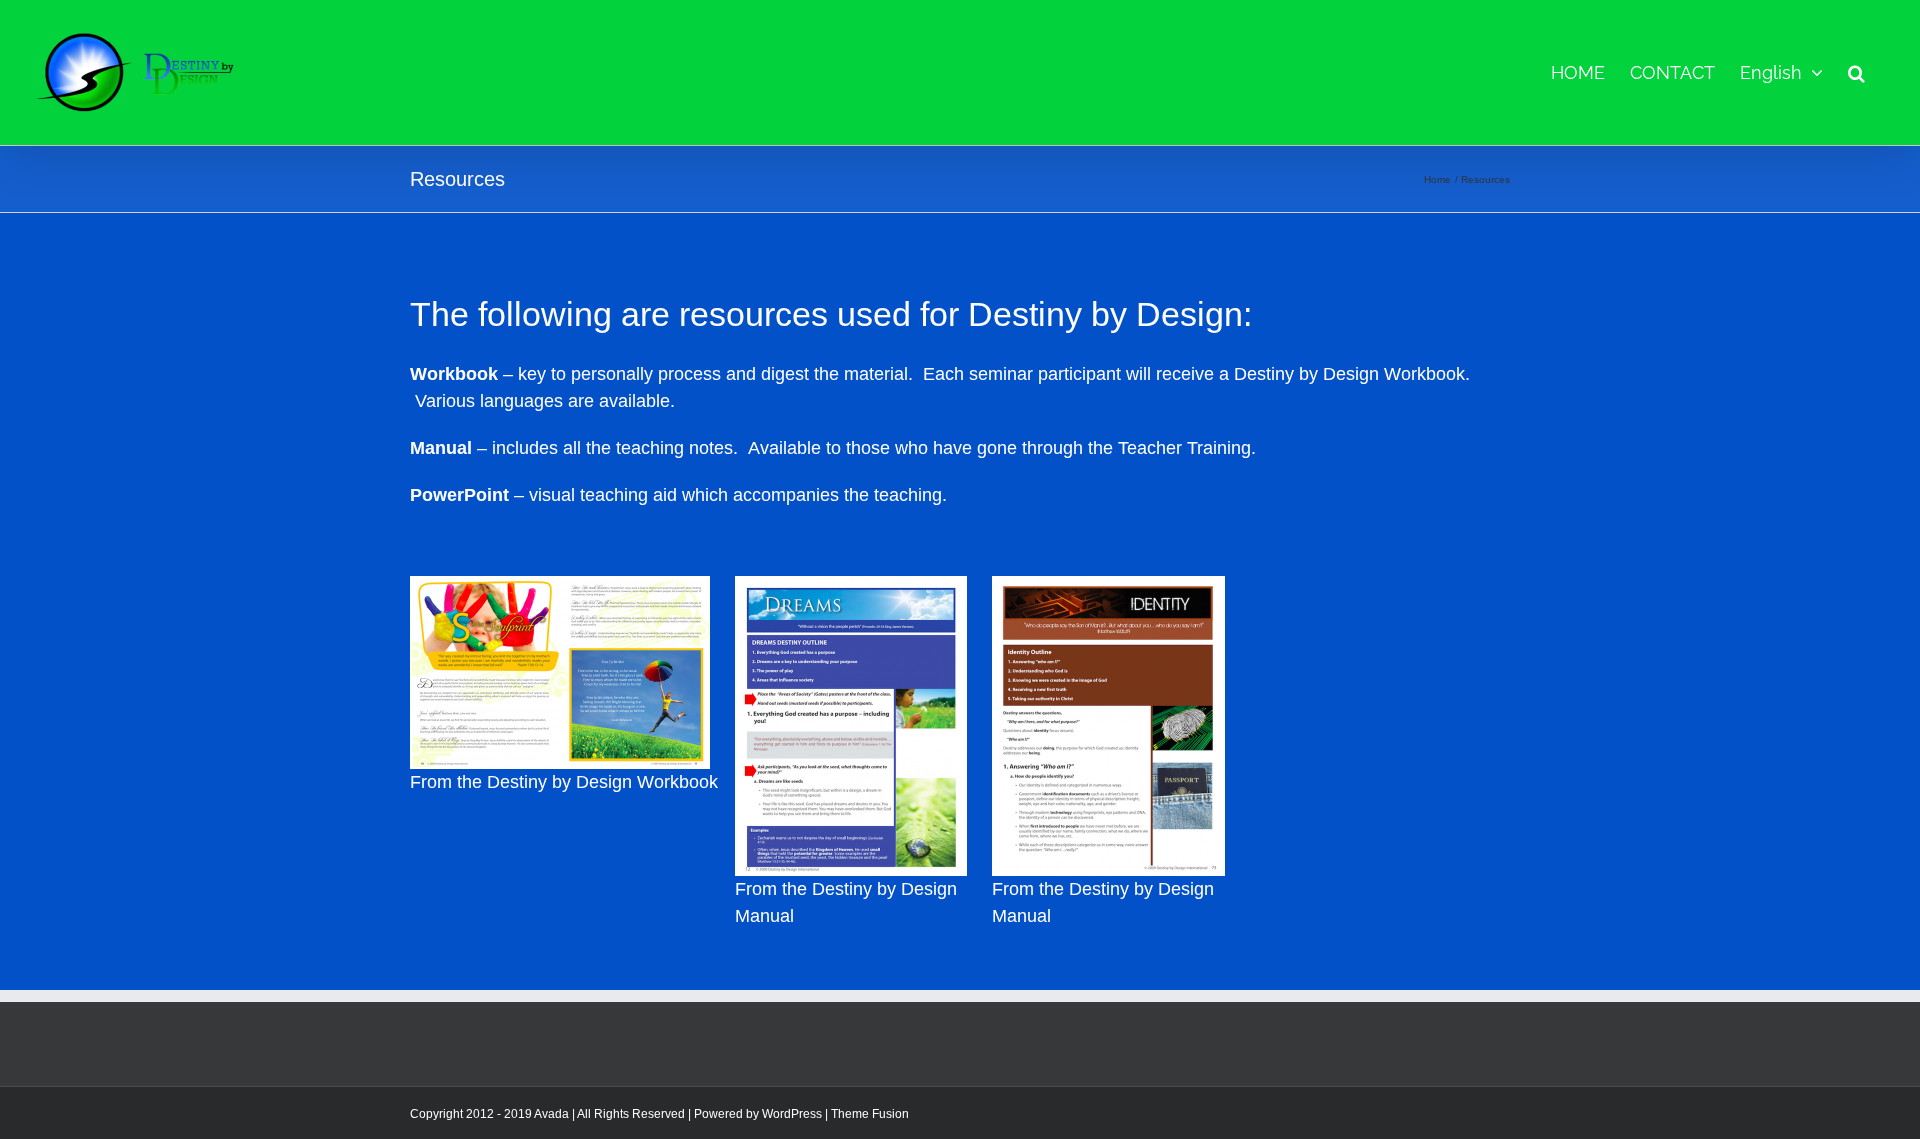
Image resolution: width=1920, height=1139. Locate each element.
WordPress (792, 1114)
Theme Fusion (870, 1114)
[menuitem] (1781, 72)
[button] (1856, 72)
